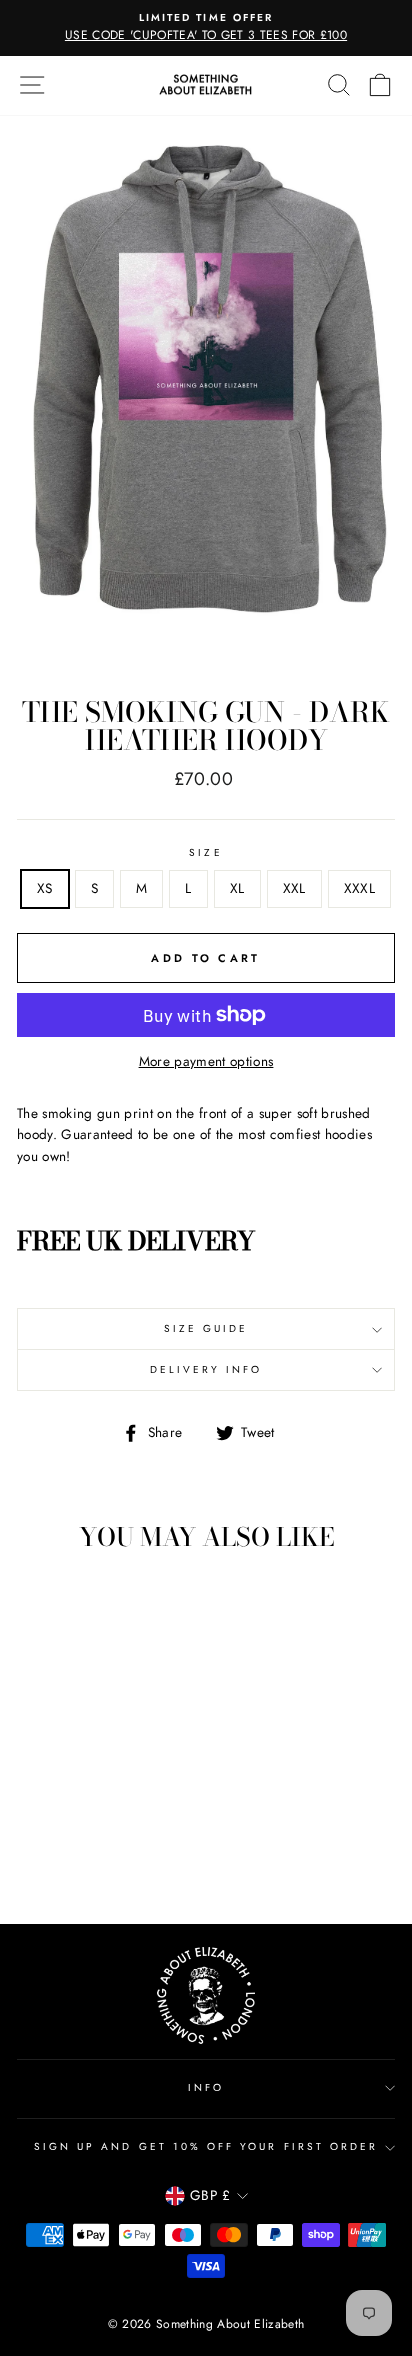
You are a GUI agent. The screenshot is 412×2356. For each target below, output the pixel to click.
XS (45, 888)
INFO (206, 2087)
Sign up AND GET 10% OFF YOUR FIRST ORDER (206, 2146)
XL (237, 888)
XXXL (359, 888)
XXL (294, 888)
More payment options (206, 1061)
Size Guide (206, 1328)
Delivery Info (206, 1369)
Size (205, 852)
